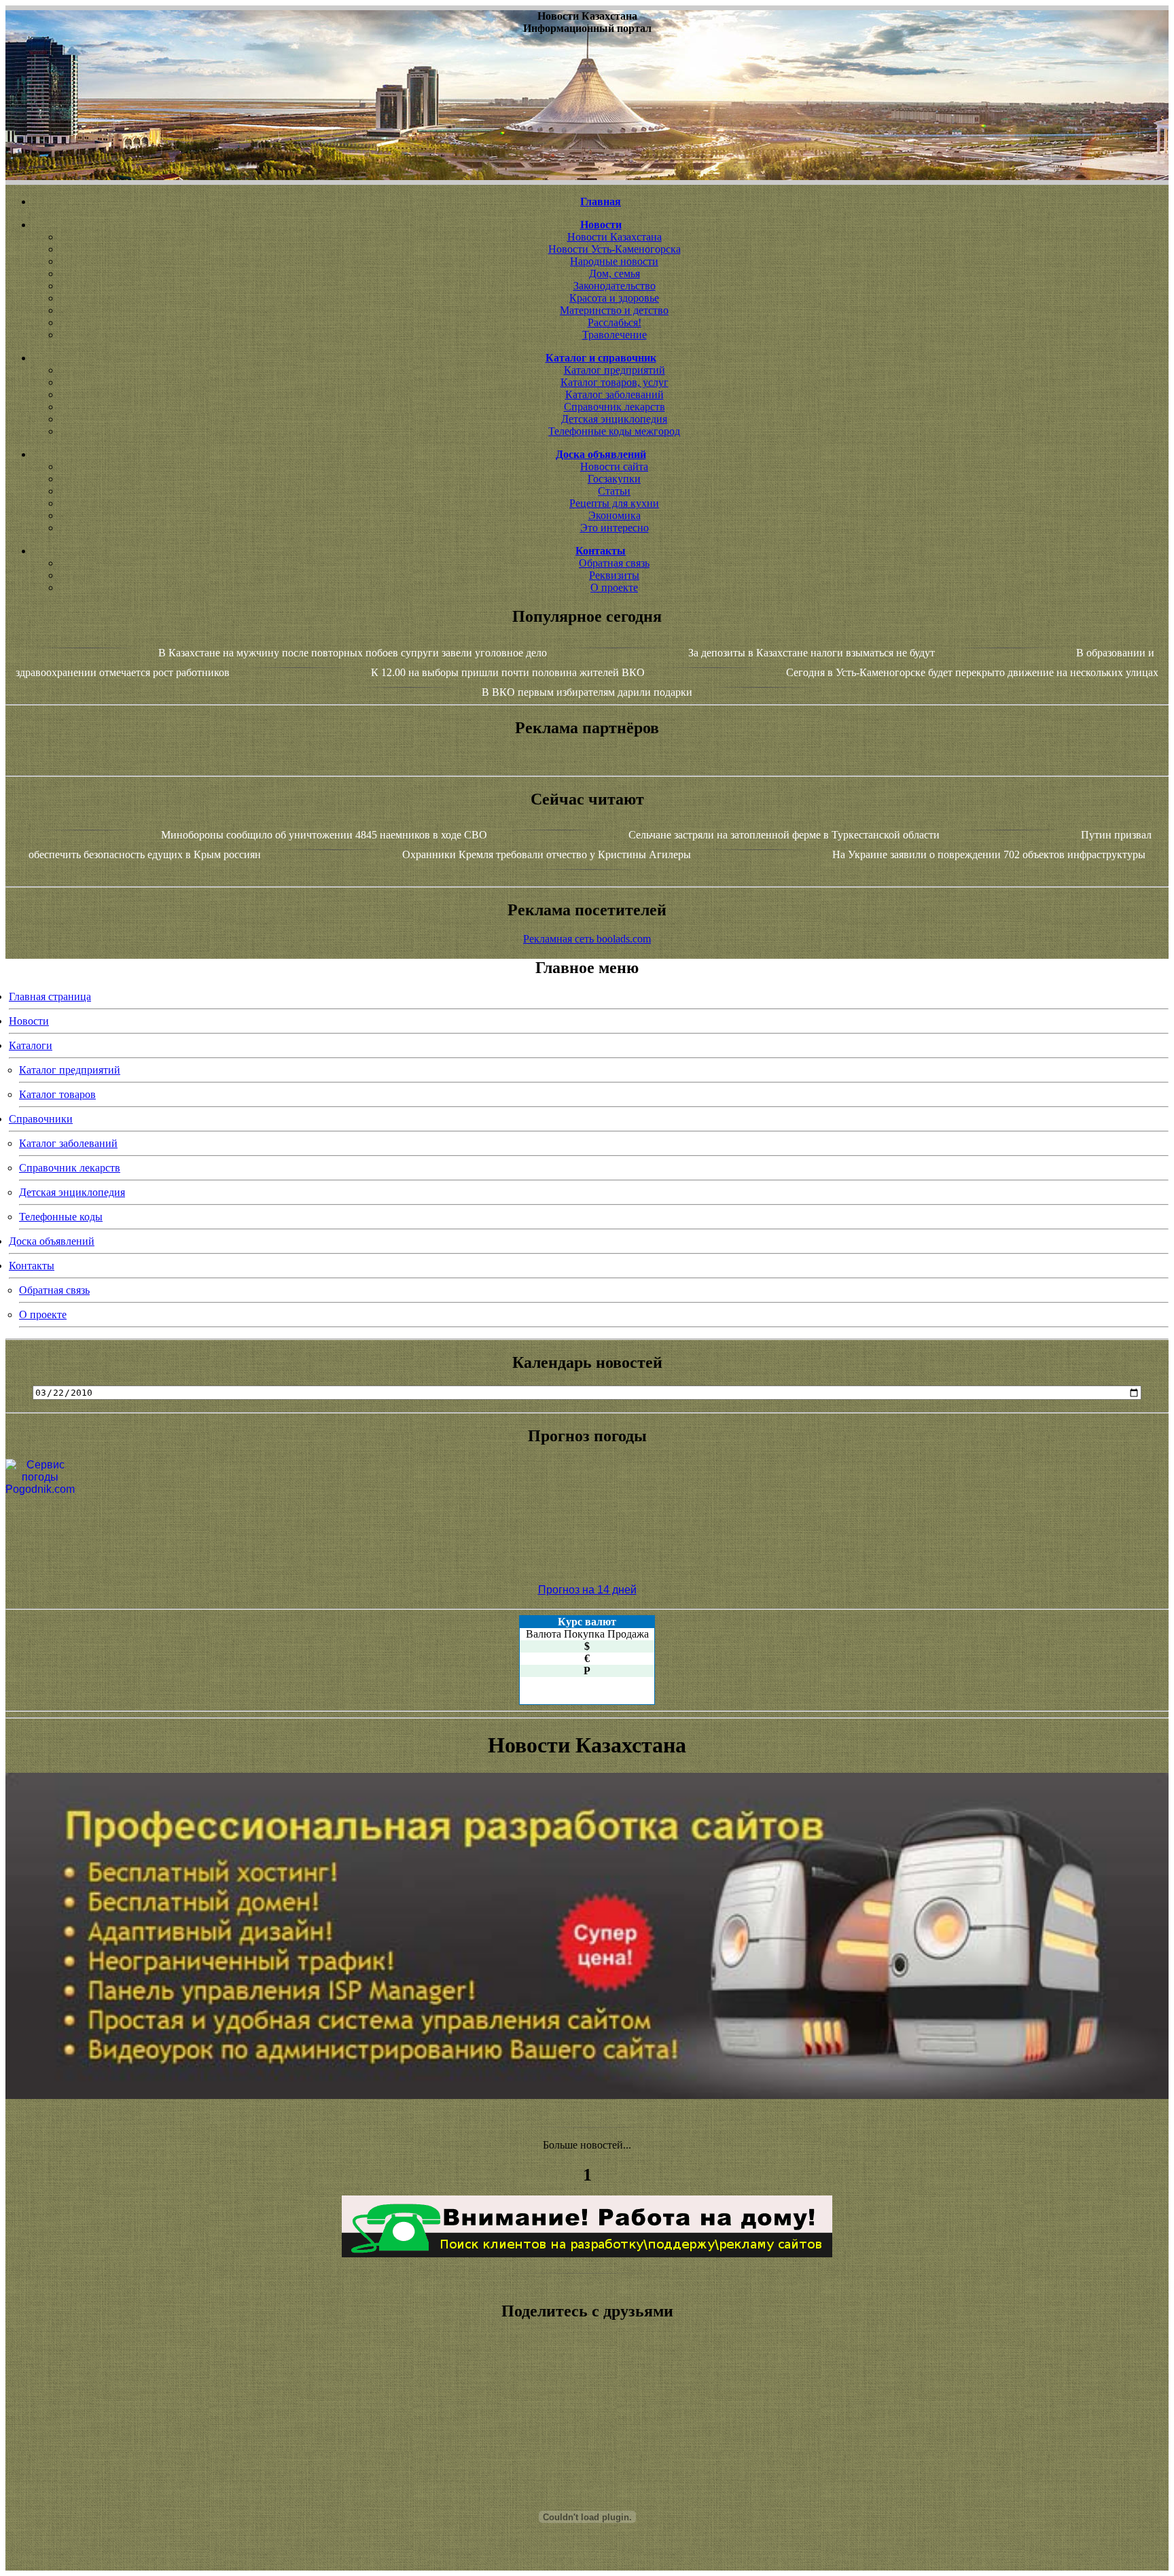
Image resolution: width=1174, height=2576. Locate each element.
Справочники (41, 1119)
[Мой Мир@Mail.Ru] (587, 2449)
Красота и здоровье (614, 298)
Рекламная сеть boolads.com (587, 939)
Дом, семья (615, 274)
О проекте (614, 587)
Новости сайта (614, 466)
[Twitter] (587, 2424)
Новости (29, 1021)
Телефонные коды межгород (614, 431)
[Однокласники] (587, 2437)
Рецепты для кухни (614, 503)
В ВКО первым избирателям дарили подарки (587, 692)
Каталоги (31, 1045)
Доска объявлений (52, 1241)
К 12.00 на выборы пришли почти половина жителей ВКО (508, 672)
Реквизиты (614, 575)
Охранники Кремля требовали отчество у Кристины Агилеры (547, 854)
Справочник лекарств (615, 407)
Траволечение (615, 335)
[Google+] (587, 2376)
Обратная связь (614, 563)
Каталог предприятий (615, 370)
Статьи (614, 491)
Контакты (32, 1266)
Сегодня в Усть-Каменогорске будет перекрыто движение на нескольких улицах (972, 672)
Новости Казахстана (615, 237)
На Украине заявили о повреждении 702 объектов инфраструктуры (989, 854)
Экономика (615, 515)
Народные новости (614, 261)
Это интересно (615, 528)
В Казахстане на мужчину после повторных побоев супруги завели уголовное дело (353, 653)
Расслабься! (615, 322)
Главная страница (50, 996)
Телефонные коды (61, 1217)
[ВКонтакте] (587, 2400)
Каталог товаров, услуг (615, 382)
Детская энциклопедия (614, 419)
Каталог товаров (57, 1094)
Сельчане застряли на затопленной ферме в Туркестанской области (784, 835)
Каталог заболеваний (615, 394)
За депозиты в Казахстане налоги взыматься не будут (812, 653)
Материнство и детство (614, 310)
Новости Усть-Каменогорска (615, 249)
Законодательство (615, 286)
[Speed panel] (587, 2363)
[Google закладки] (587, 2388)
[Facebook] (587, 2412)
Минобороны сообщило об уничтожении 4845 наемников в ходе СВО (324, 835)
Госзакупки (614, 479)
